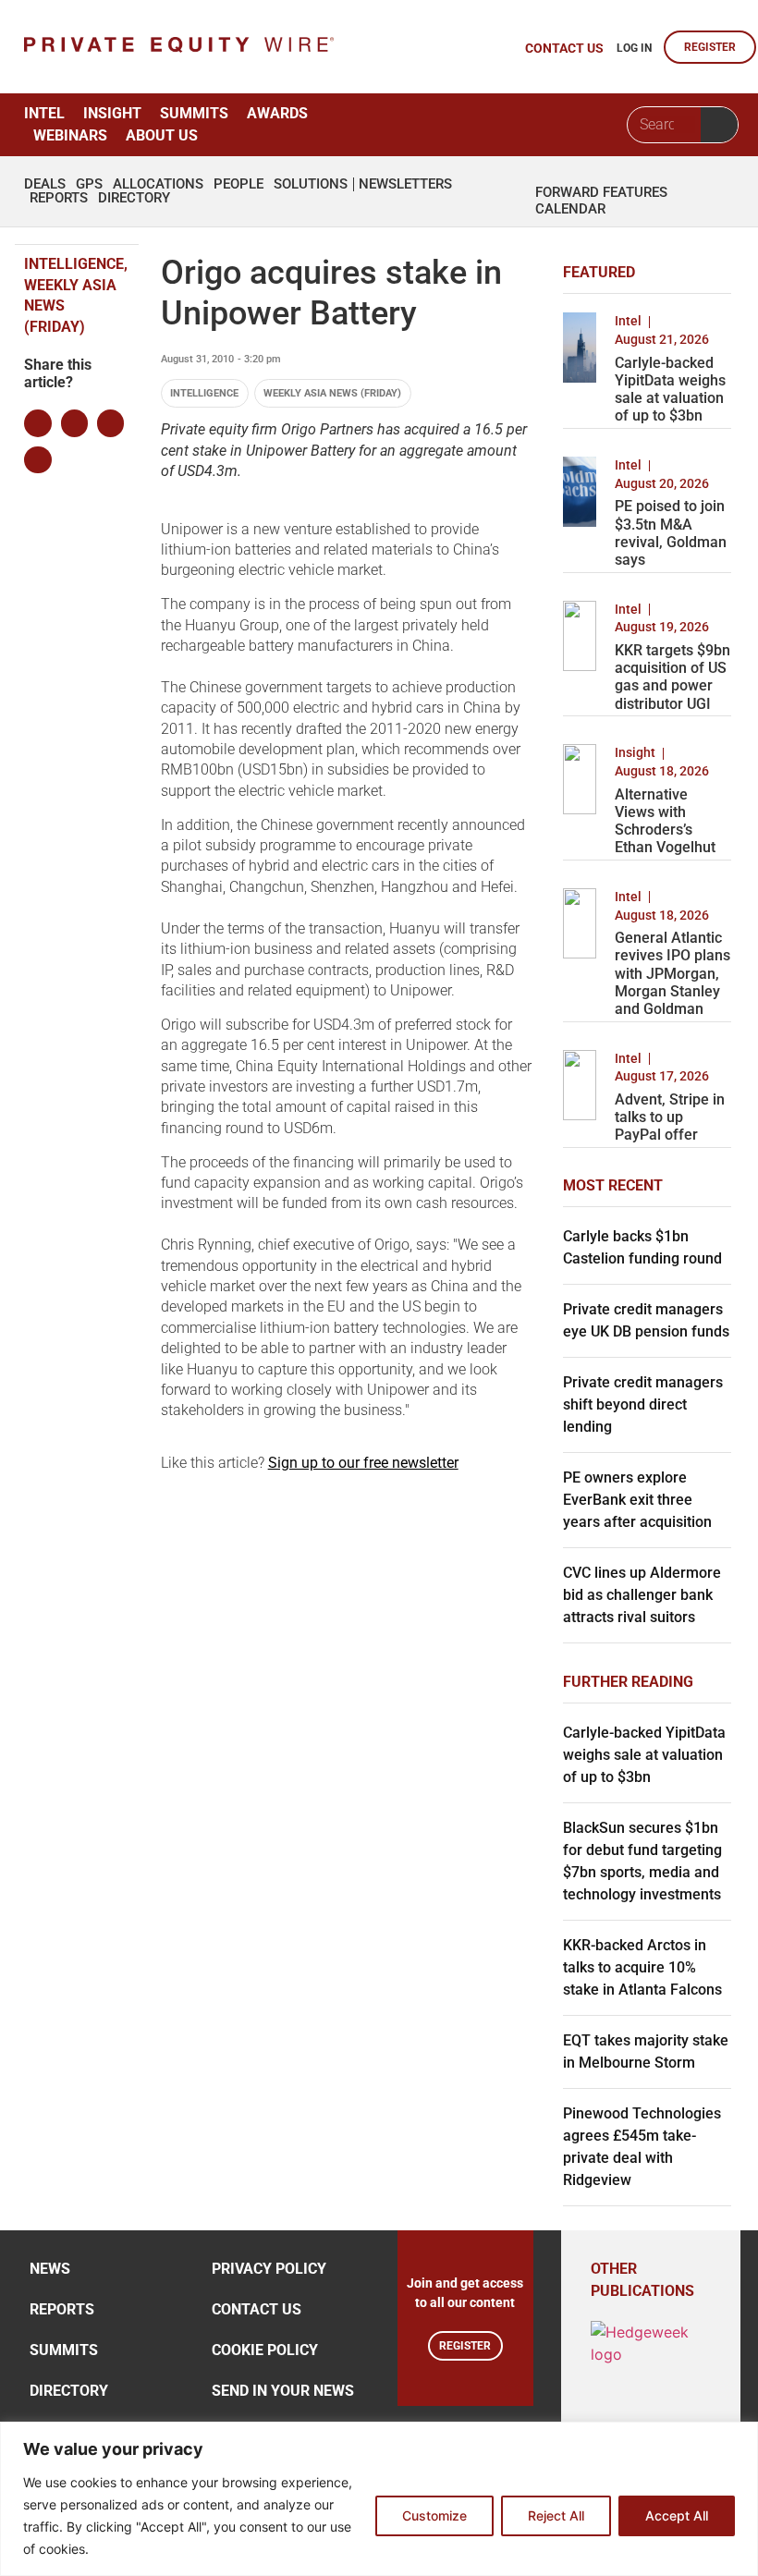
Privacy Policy (269, 2269)
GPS (89, 184)
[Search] (719, 125)
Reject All (556, 2515)
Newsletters (405, 184)
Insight (112, 113)
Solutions (311, 184)
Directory (134, 198)
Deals (45, 184)
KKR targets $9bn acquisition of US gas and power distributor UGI (672, 677)
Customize (434, 2515)
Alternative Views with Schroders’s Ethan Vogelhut (665, 821)
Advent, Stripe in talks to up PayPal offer (670, 1117)
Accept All (677, 2515)
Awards (277, 113)
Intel (44, 113)
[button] (37, 423)
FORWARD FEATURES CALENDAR (601, 201)
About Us (162, 135)
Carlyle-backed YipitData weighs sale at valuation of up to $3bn (670, 390)
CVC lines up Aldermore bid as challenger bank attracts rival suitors (642, 1595)
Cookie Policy (265, 2350)
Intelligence (204, 393)
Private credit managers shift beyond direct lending (643, 1404)
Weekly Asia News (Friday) (332, 393)
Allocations (158, 184)
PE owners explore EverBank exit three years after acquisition (637, 1500)
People (238, 184)
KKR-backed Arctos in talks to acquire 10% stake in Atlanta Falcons (642, 1967)
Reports (59, 198)
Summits (194, 113)
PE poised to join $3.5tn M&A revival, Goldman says (671, 533)
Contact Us (257, 2309)
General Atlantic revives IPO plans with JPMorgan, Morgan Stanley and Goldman (672, 973)
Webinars (70, 135)
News (50, 2269)
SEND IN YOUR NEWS (283, 2391)
